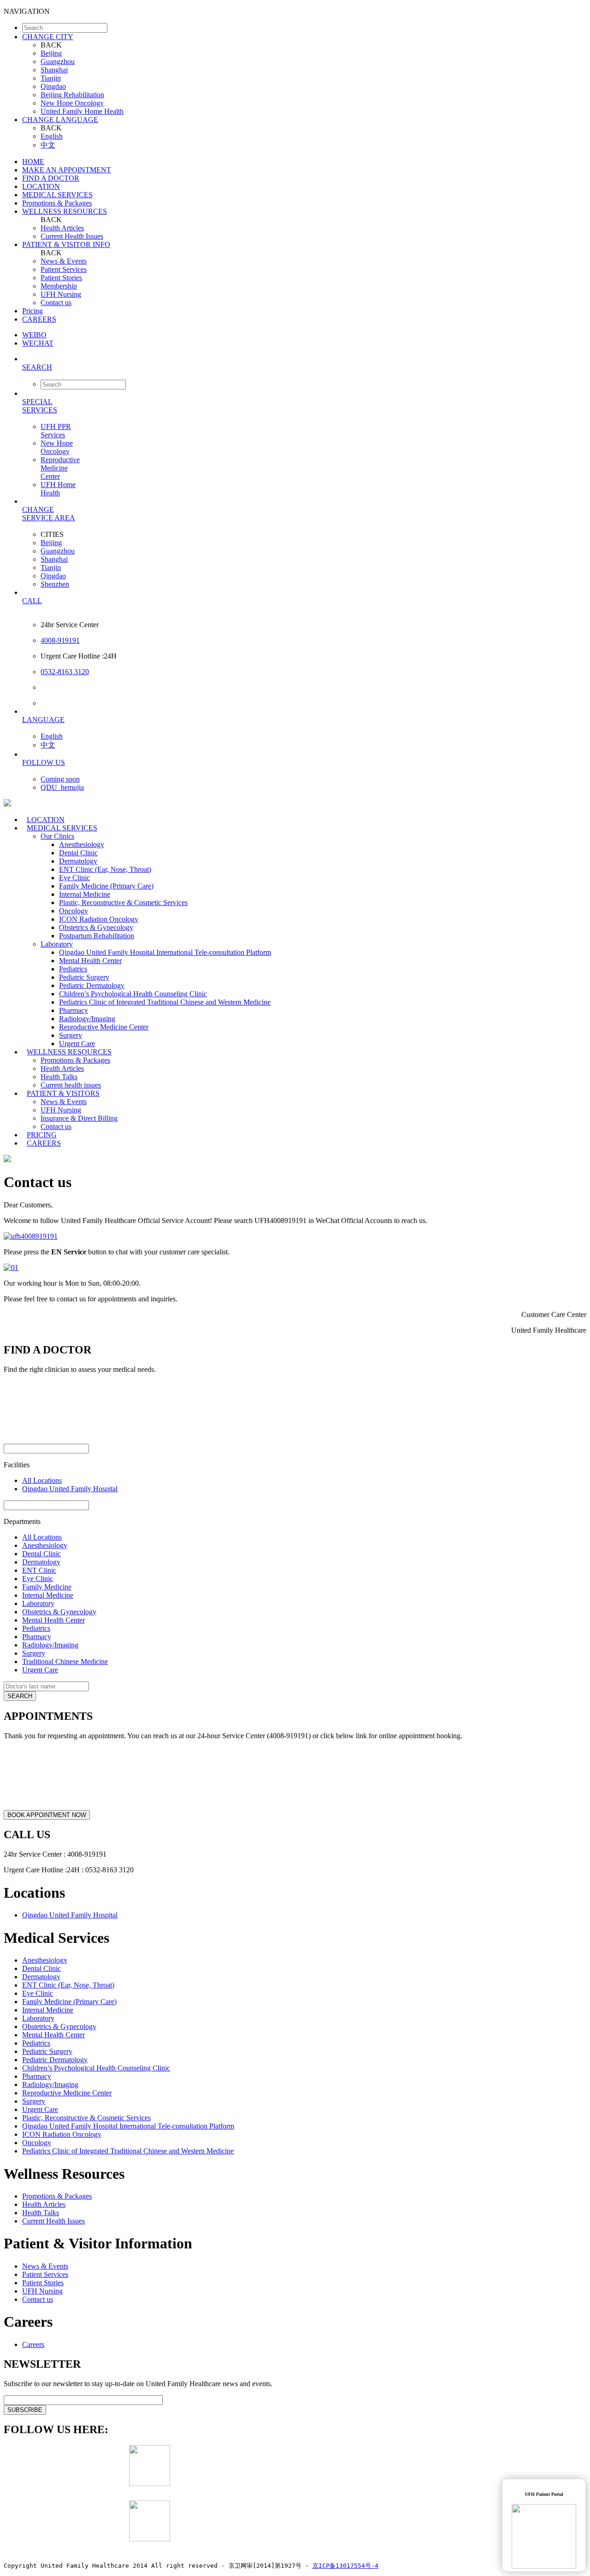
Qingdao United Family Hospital (70, 1489)
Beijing (51, 53)
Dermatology (78, 861)
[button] (304, 367)
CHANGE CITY (48, 37)
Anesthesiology (82, 844)
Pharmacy (74, 1010)
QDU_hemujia (62, 787)
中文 (48, 145)
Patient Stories (61, 278)
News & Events (64, 261)
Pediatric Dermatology (92, 985)
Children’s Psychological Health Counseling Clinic (133, 994)
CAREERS (39, 319)
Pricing (32, 311)
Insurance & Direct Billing (79, 1118)
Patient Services (64, 269)
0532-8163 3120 (65, 672)
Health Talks (59, 1077)
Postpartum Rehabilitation (97, 936)
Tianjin (51, 78)
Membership (59, 286)
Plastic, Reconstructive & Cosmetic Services (123, 903)
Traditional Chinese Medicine (65, 1661)
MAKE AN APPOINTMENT (67, 170)
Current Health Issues (72, 236)
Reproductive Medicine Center (60, 468)
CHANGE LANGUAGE (60, 120)
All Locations (42, 1480)
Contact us (56, 303)
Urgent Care (40, 1670)
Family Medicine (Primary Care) (106, 886)
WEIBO (34, 335)
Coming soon (60, 779)
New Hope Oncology (72, 103)
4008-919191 (60, 640)
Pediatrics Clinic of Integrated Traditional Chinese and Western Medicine (165, 1002)
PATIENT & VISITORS (63, 1093)
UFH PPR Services (56, 431)
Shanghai (54, 70)
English (52, 136)
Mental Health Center (90, 961)
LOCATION (41, 186)
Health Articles (62, 228)
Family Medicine (47, 1587)
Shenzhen (55, 584)
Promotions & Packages (57, 203)
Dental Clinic (78, 853)
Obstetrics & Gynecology (96, 927)
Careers (33, 2344)
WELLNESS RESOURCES (65, 211)
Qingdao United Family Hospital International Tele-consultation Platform (165, 952)
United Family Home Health (82, 111)
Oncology (74, 911)
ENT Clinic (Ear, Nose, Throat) (105, 869)
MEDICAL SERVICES (57, 195)
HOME (33, 162)
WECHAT (38, 343)
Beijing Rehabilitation (72, 95)
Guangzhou (58, 62)
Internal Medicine (85, 894)
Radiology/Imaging (87, 1019)
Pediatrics (73, 969)
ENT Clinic (39, 1570)
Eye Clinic (74, 878)
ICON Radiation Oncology (99, 919)
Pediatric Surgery (84, 977)
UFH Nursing (61, 294)
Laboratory (57, 944)
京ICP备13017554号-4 (345, 2566)
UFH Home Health (58, 489)
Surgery (71, 1035)
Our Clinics (57, 836)
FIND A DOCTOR (51, 178)
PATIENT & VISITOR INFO (66, 244)
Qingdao (53, 86)
